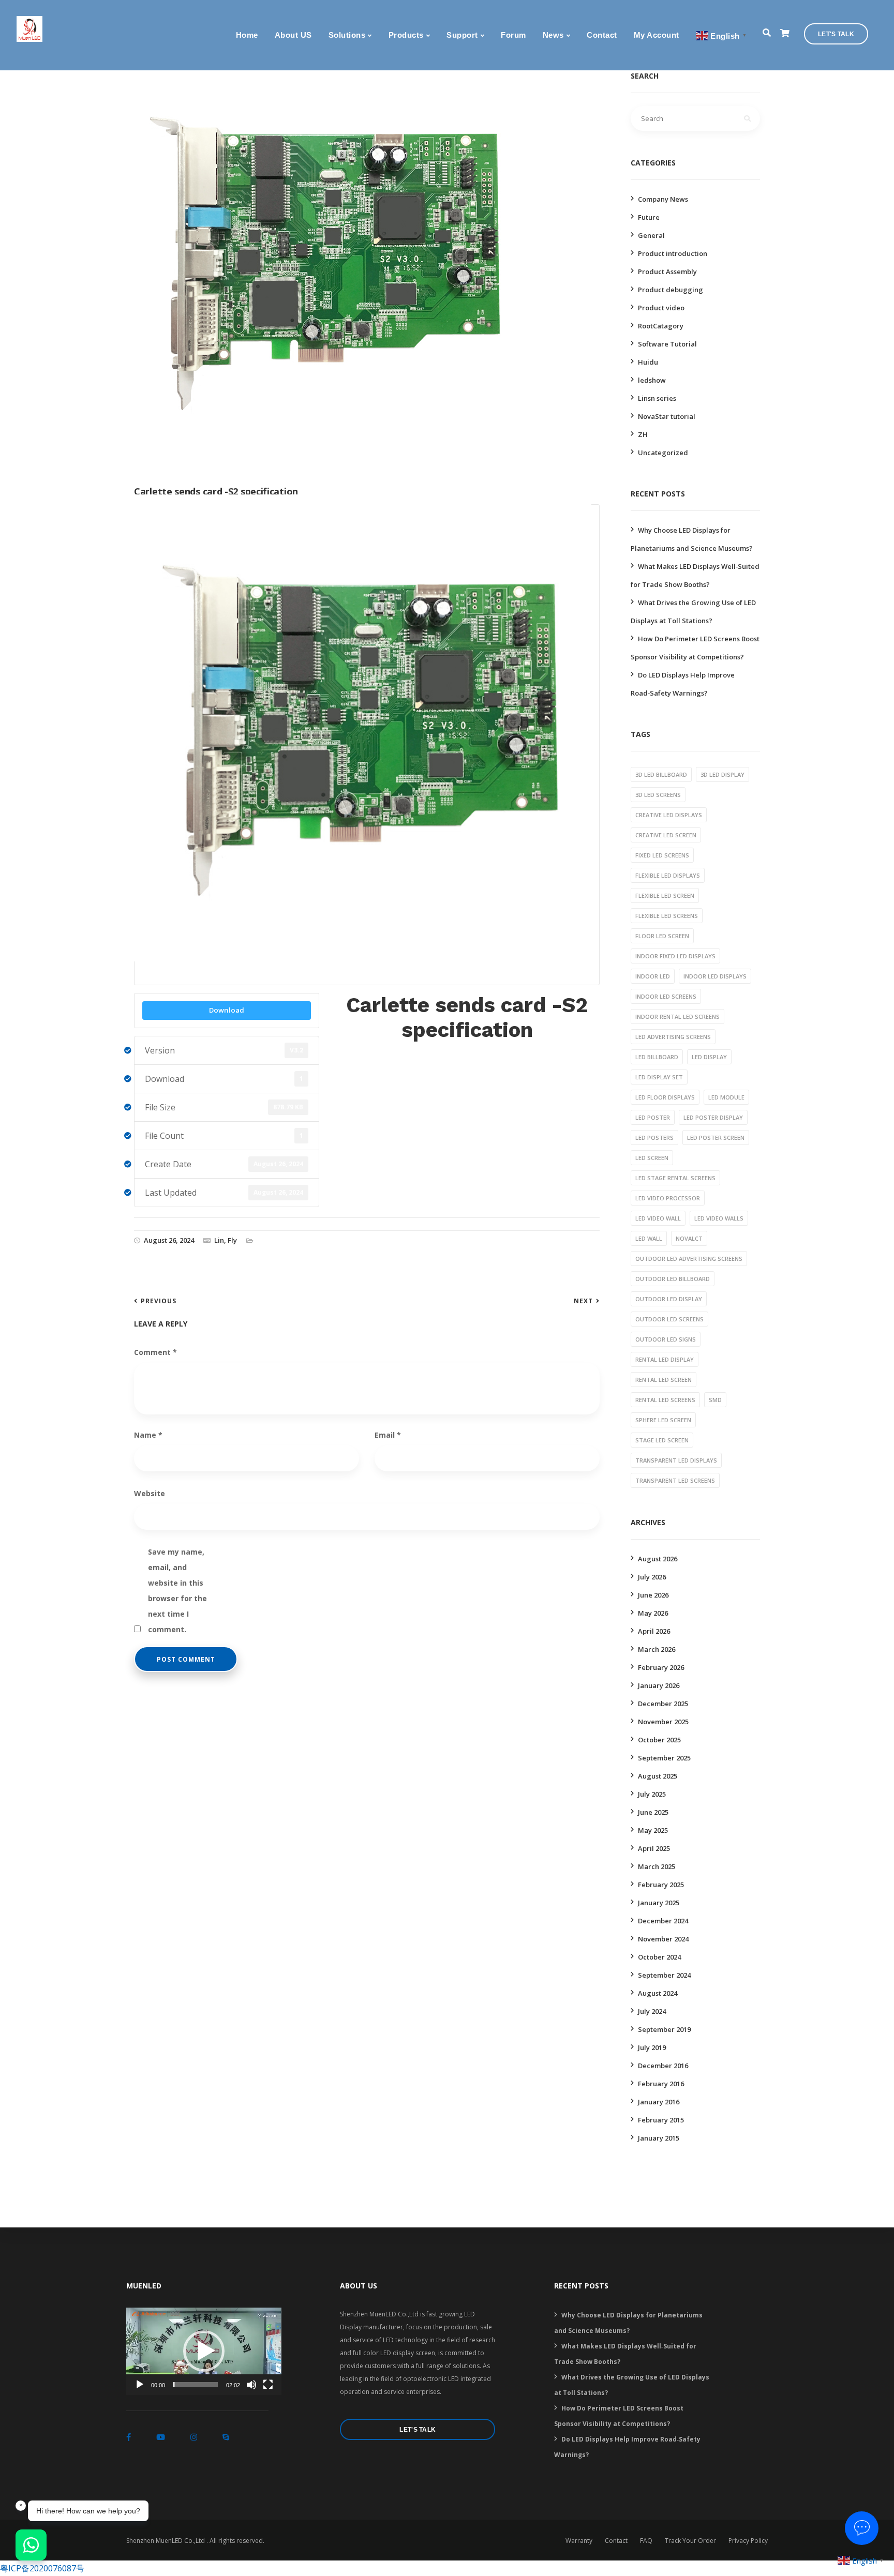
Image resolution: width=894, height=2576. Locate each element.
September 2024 (664, 1975)
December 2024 (663, 1921)
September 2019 (664, 2029)
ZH (643, 434)
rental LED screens (665, 1400)
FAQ (646, 2541)
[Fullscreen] (268, 2385)
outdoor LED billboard (673, 1279)
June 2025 (653, 1812)
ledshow (652, 380)
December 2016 (663, 2066)
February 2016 (661, 2084)
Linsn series (657, 398)
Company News (663, 199)
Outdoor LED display (669, 1299)
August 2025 (658, 1776)
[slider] (196, 2385)
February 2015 (661, 2120)
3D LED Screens (658, 795)
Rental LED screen (664, 1380)
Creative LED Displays (669, 815)
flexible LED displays (668, 875)
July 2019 (652, 2047)
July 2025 (652, 1794)
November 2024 (663, 1939)
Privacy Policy (748, 2541)
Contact (602, 35)
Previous (159, 1301)
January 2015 (659, 2138)
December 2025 (663, 1704)
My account (657, 35)
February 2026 (661, 1667)
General (651, 235)
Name (148, 1435)
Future (649, 217)
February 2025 (661, 1885)
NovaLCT (689, 1238)
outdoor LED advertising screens (689, 1259)
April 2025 (654, 1848)
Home (247, 35)
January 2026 (659, 1685)
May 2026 (653, 1613)
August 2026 (658, 1559)
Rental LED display (665, 1359)
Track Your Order (690, 2541)
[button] (204, 2351)
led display (709, 1057)
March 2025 (657, 1866)
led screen (652, 1158)
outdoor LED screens (669, 1319)
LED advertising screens (673, 1037)
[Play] (140, 2385)
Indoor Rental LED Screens (677, 1016)
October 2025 (659, 1740)
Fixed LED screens (662, 855)
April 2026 (654, 1631)
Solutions (347, 35)
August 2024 (658, 1993)
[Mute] (251, 2385)
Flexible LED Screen (665, 895)
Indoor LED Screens (666, 996)
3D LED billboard (661, 774)
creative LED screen (666, 835)
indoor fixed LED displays (675, 956)
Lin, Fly (226, 1240)
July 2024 (652, 2011)
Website (150, 1493)
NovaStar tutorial (667, 416)
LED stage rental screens (675, 1178)
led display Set (659, 1077)
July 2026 (652, 1577)
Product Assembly (667, 272)
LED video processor (668, 1198)
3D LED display (722, 774)
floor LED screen (662, 936)
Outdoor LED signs (666, 1339)
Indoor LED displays (715, 976)
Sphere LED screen (663, 1420)
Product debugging (671, 290)
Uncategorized (663, 453)
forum (513, 35)
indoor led (653, 976)
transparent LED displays (676, 1460)
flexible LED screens (667, 916)
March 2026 (657, 1649)
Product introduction (673, 253)
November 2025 (663, 1722)
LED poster (653, 1117)
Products (406, 35)
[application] (204, 2351)
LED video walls (719, 1218)
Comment (155, 1352)
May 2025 (653, 1830)
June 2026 (653, 1595)
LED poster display (713, 1117)
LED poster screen (716, 1138)
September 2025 (664, 1758)
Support (462, 35)
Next (583, 1301)
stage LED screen (662, 1440)
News (553, 35)
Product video (661, 308)
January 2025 (659, 1903)
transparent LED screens (675, 1480)
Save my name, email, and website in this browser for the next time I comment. (177, 1553)
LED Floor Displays (665, 1097)
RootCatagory (661, 326)
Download (227, 1010)
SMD (715, 1400)
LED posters (654, 1138)
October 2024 (659, 1957)
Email (388, 1435)
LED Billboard (657, 1057)
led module (726, 1097)
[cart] (785, 33)
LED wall (649, 1238)
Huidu (648, 362)
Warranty (579, 2541)
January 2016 (659, 2102)
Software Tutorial (667, 344)
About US (293, 35)
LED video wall (658, 1218)
